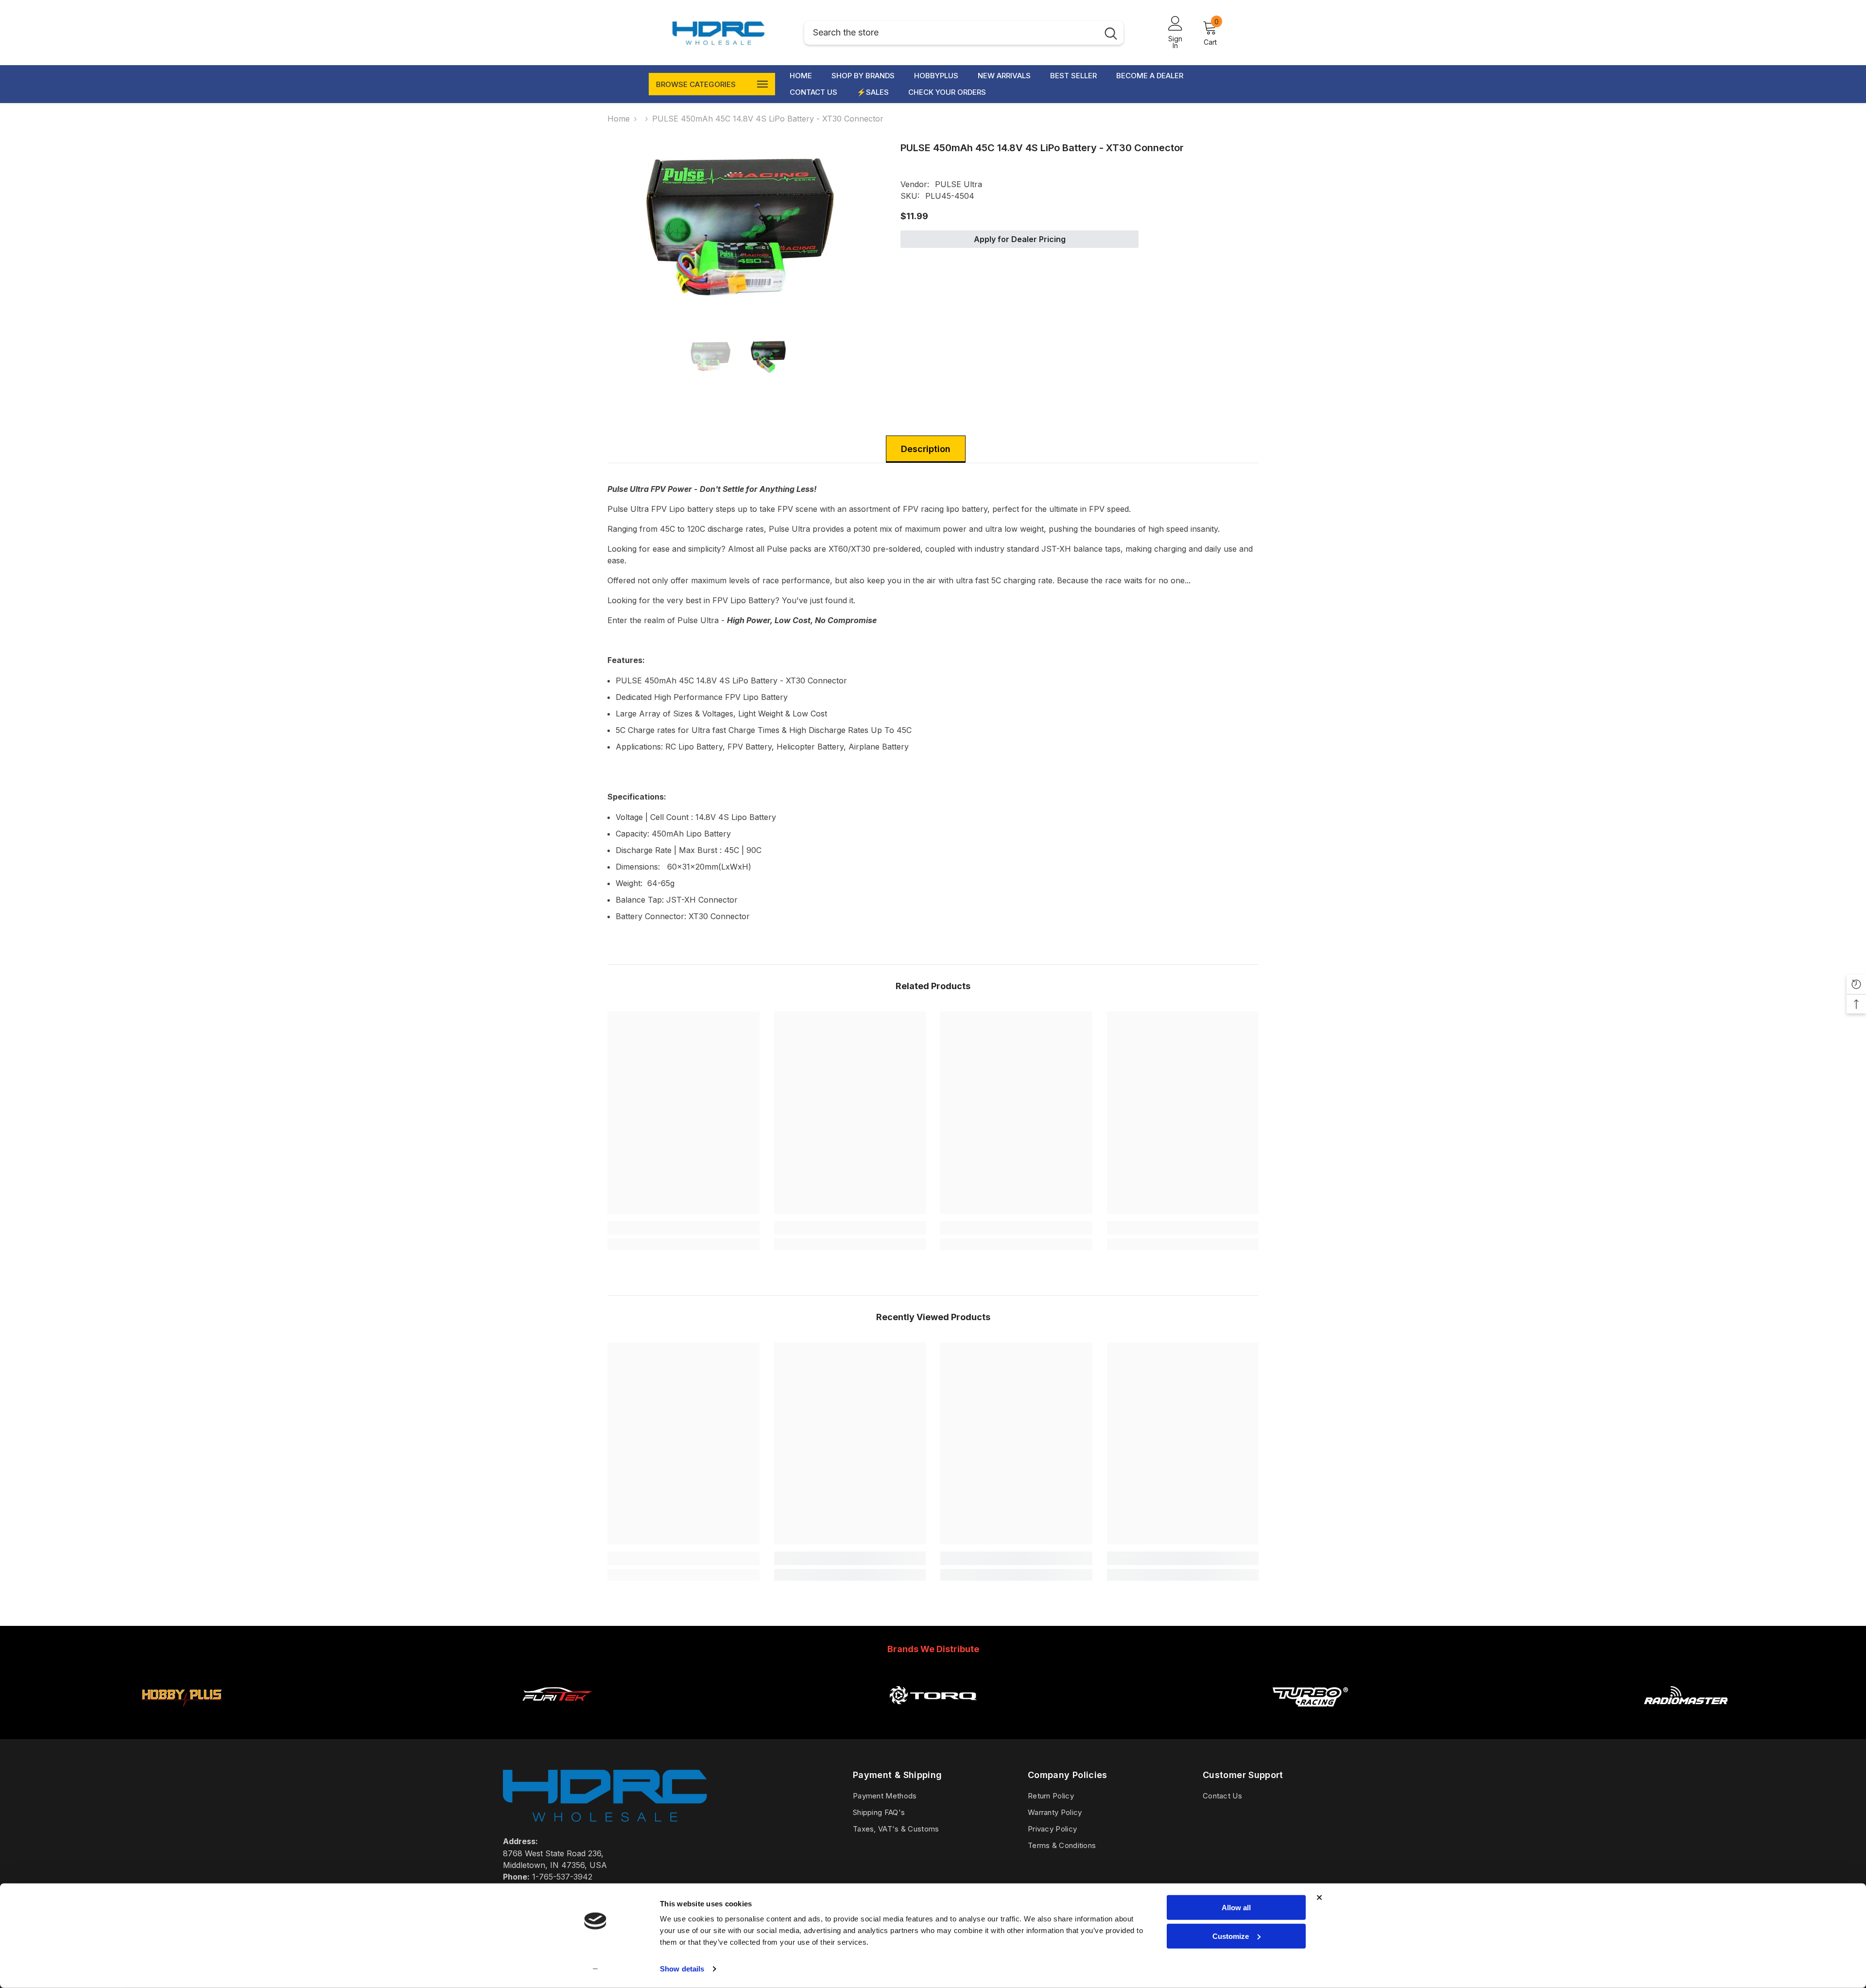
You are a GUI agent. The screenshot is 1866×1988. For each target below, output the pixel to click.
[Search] (964, 33)
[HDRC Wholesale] (181, 1695)
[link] (683, 1228)
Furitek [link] (557, 1719)
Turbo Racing (1309, 1719)
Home (619, 119)
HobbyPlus (181, 1719)
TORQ (933, 1719)
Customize (1231, 1936)
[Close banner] (1319, 1898)
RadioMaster (1685, 1719)
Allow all (1236, 1908)
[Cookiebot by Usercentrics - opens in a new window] (596, 1969)
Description (926, 449)
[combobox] (951, 33)
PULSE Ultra (959, 184)
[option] (739, 226)
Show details (682, 1969)
